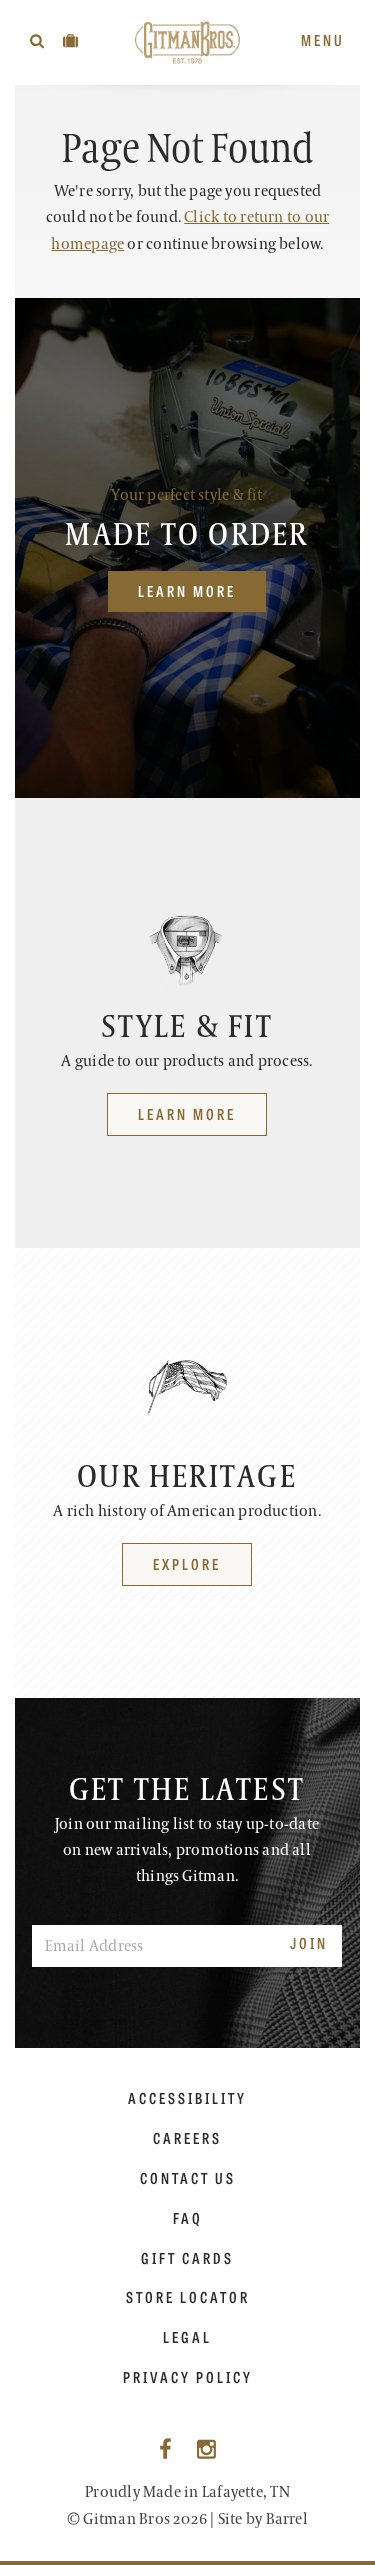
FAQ (188, 2218)
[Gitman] (187, 42)
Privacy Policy (188, 2377)
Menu (323, 39)
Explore (187, 1563)
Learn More (187, 590)
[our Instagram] (206, 2450)
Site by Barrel (263, 2519)
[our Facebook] (165, 2450)
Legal (187, 2337)
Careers (187, 2138)
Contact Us (188, 2178)
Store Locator (188, 2297)
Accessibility (187, 2098)
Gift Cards (187, 2258)
